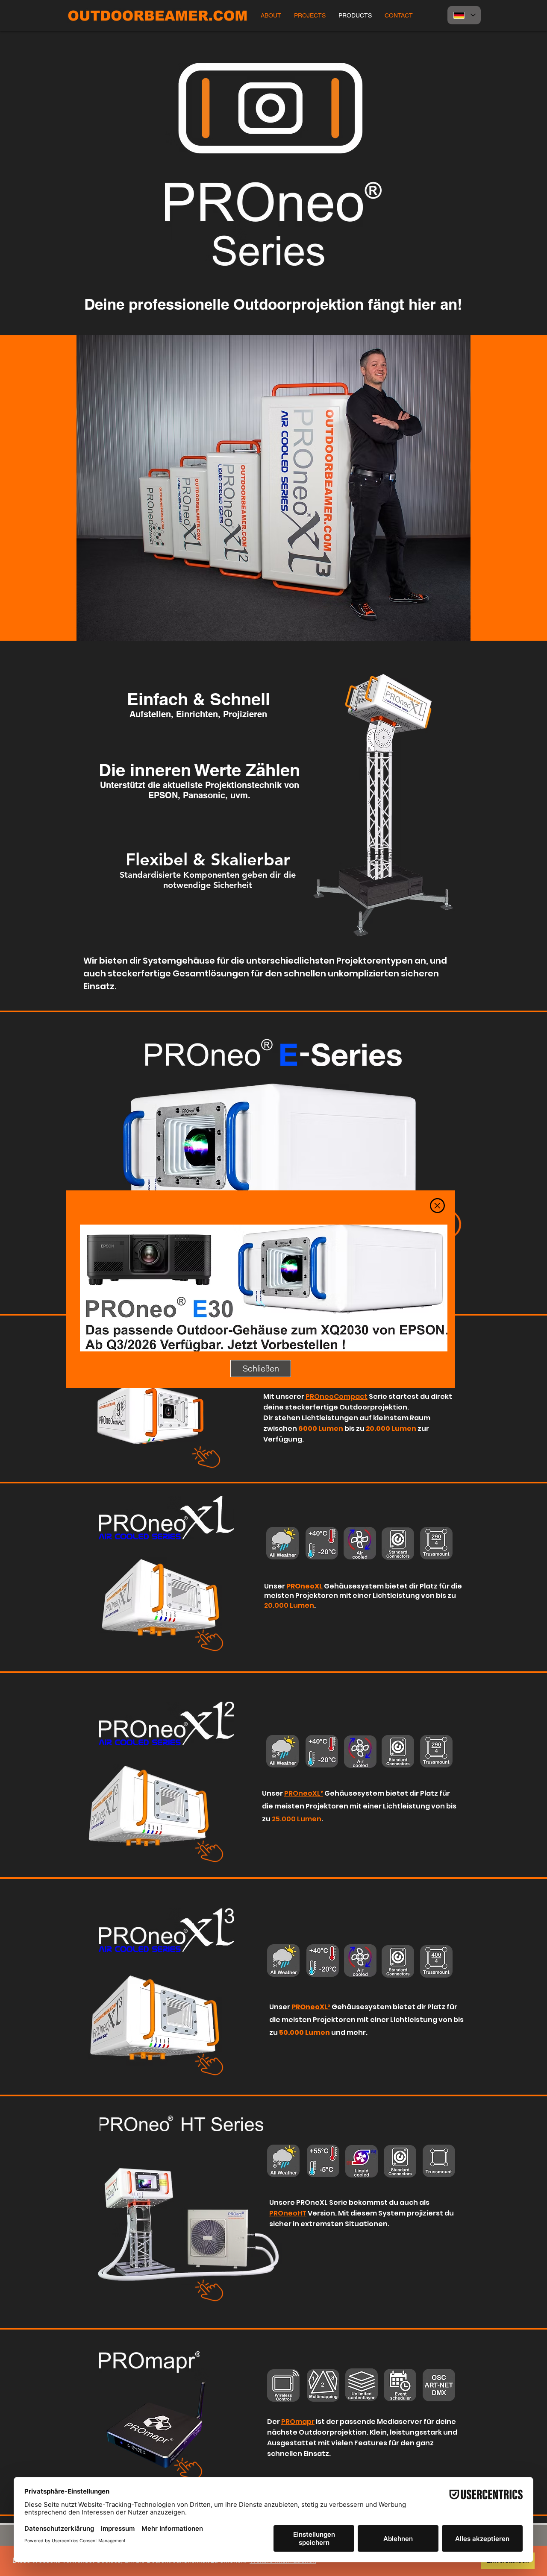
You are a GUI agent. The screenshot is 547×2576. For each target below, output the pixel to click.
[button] (437, 1206)
